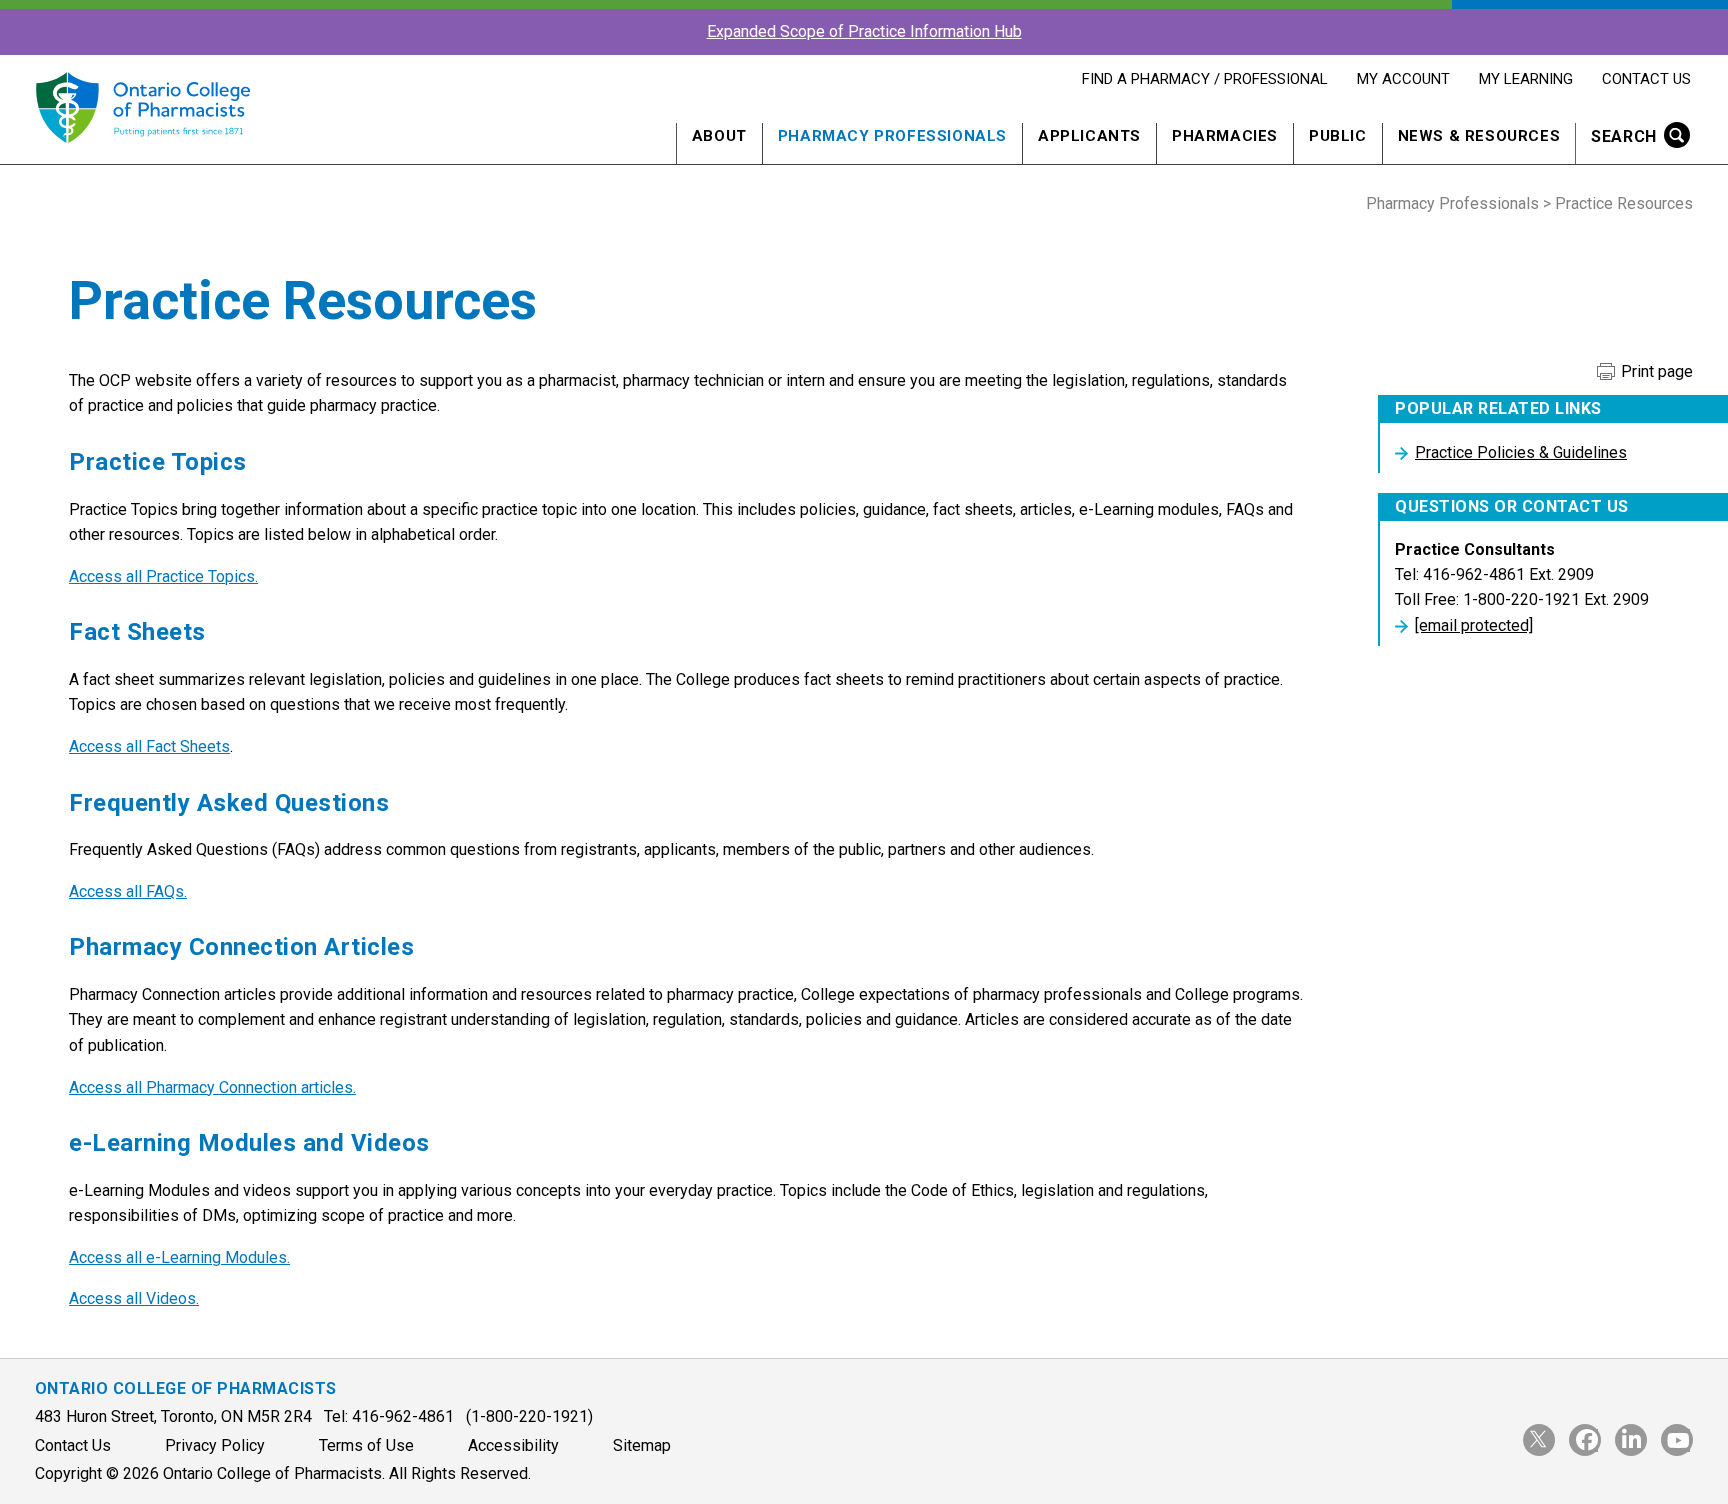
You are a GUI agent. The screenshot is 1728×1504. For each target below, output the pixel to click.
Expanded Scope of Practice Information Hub (864, 31)
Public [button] (1338, 136)
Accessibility (513, 1445)
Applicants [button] (1089, 136)
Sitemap (642, 1445)
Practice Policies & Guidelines (1521, 452)
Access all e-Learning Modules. (179, 1257)
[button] (1634, 138)
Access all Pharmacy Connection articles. (212, 1087)
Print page (1655, 372)
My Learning (1525, 79)
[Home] (142, 154)
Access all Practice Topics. (163, 576)
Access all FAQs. (128, 891)
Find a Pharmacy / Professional (1204, 79)
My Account (1403, 79)
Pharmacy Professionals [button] (892, 136)
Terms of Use (366, 1445)
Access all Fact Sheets (149, 746)
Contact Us (1646, 79)
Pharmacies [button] (1225, 136)
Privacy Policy (215, 1445)
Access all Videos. (134, 1298)
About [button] (719, 136)
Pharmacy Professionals (1452, 203)
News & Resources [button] (1479, 136)
